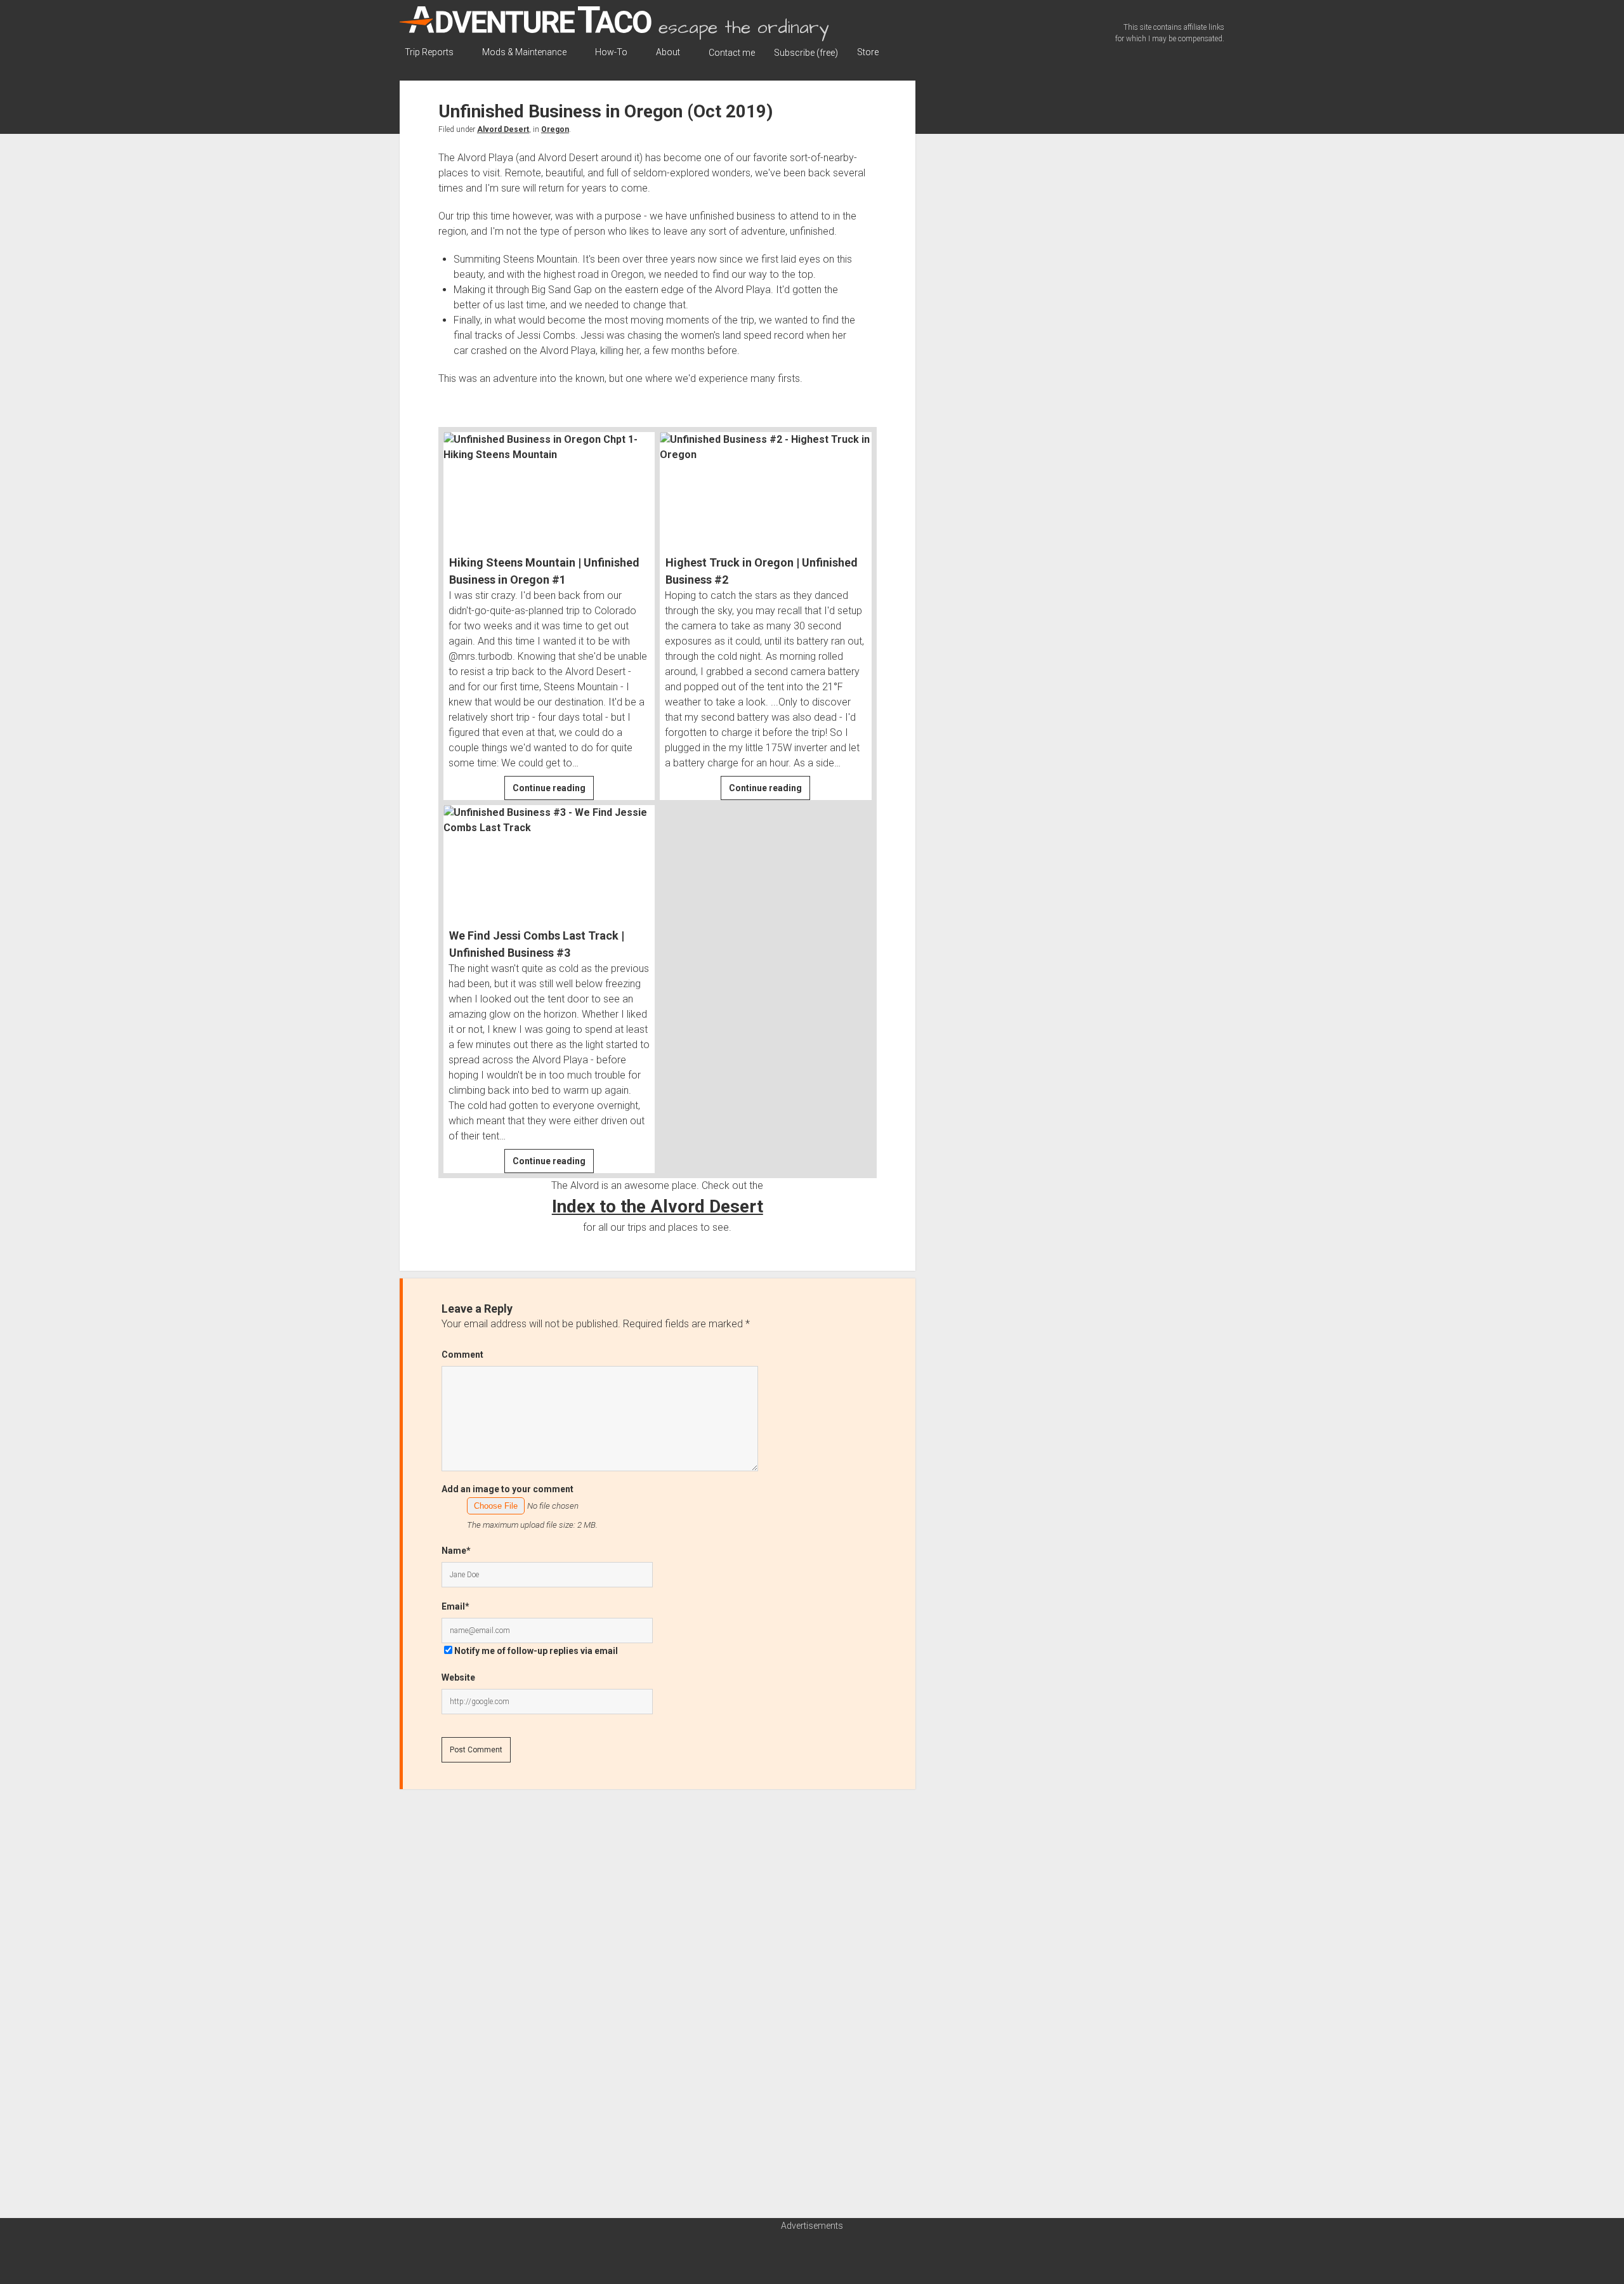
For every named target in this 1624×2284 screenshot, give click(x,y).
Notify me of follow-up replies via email (536, 1651)
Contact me (732, 53)
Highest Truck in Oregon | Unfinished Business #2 (762, 571)
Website (458, 1677)
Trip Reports (429, 52)
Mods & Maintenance (524, 52)
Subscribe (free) (806, 53)
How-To (611, 52)
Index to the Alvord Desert (658, 1206)
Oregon (555, 129)
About (668, 52)
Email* (455, 1606)
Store (868, 52)
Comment (462, 1355)
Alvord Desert (503, 129)
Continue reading (553, 791)
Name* (456, 1551)
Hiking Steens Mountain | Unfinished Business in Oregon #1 (544, 571)
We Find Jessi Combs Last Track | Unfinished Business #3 (537, 944)
